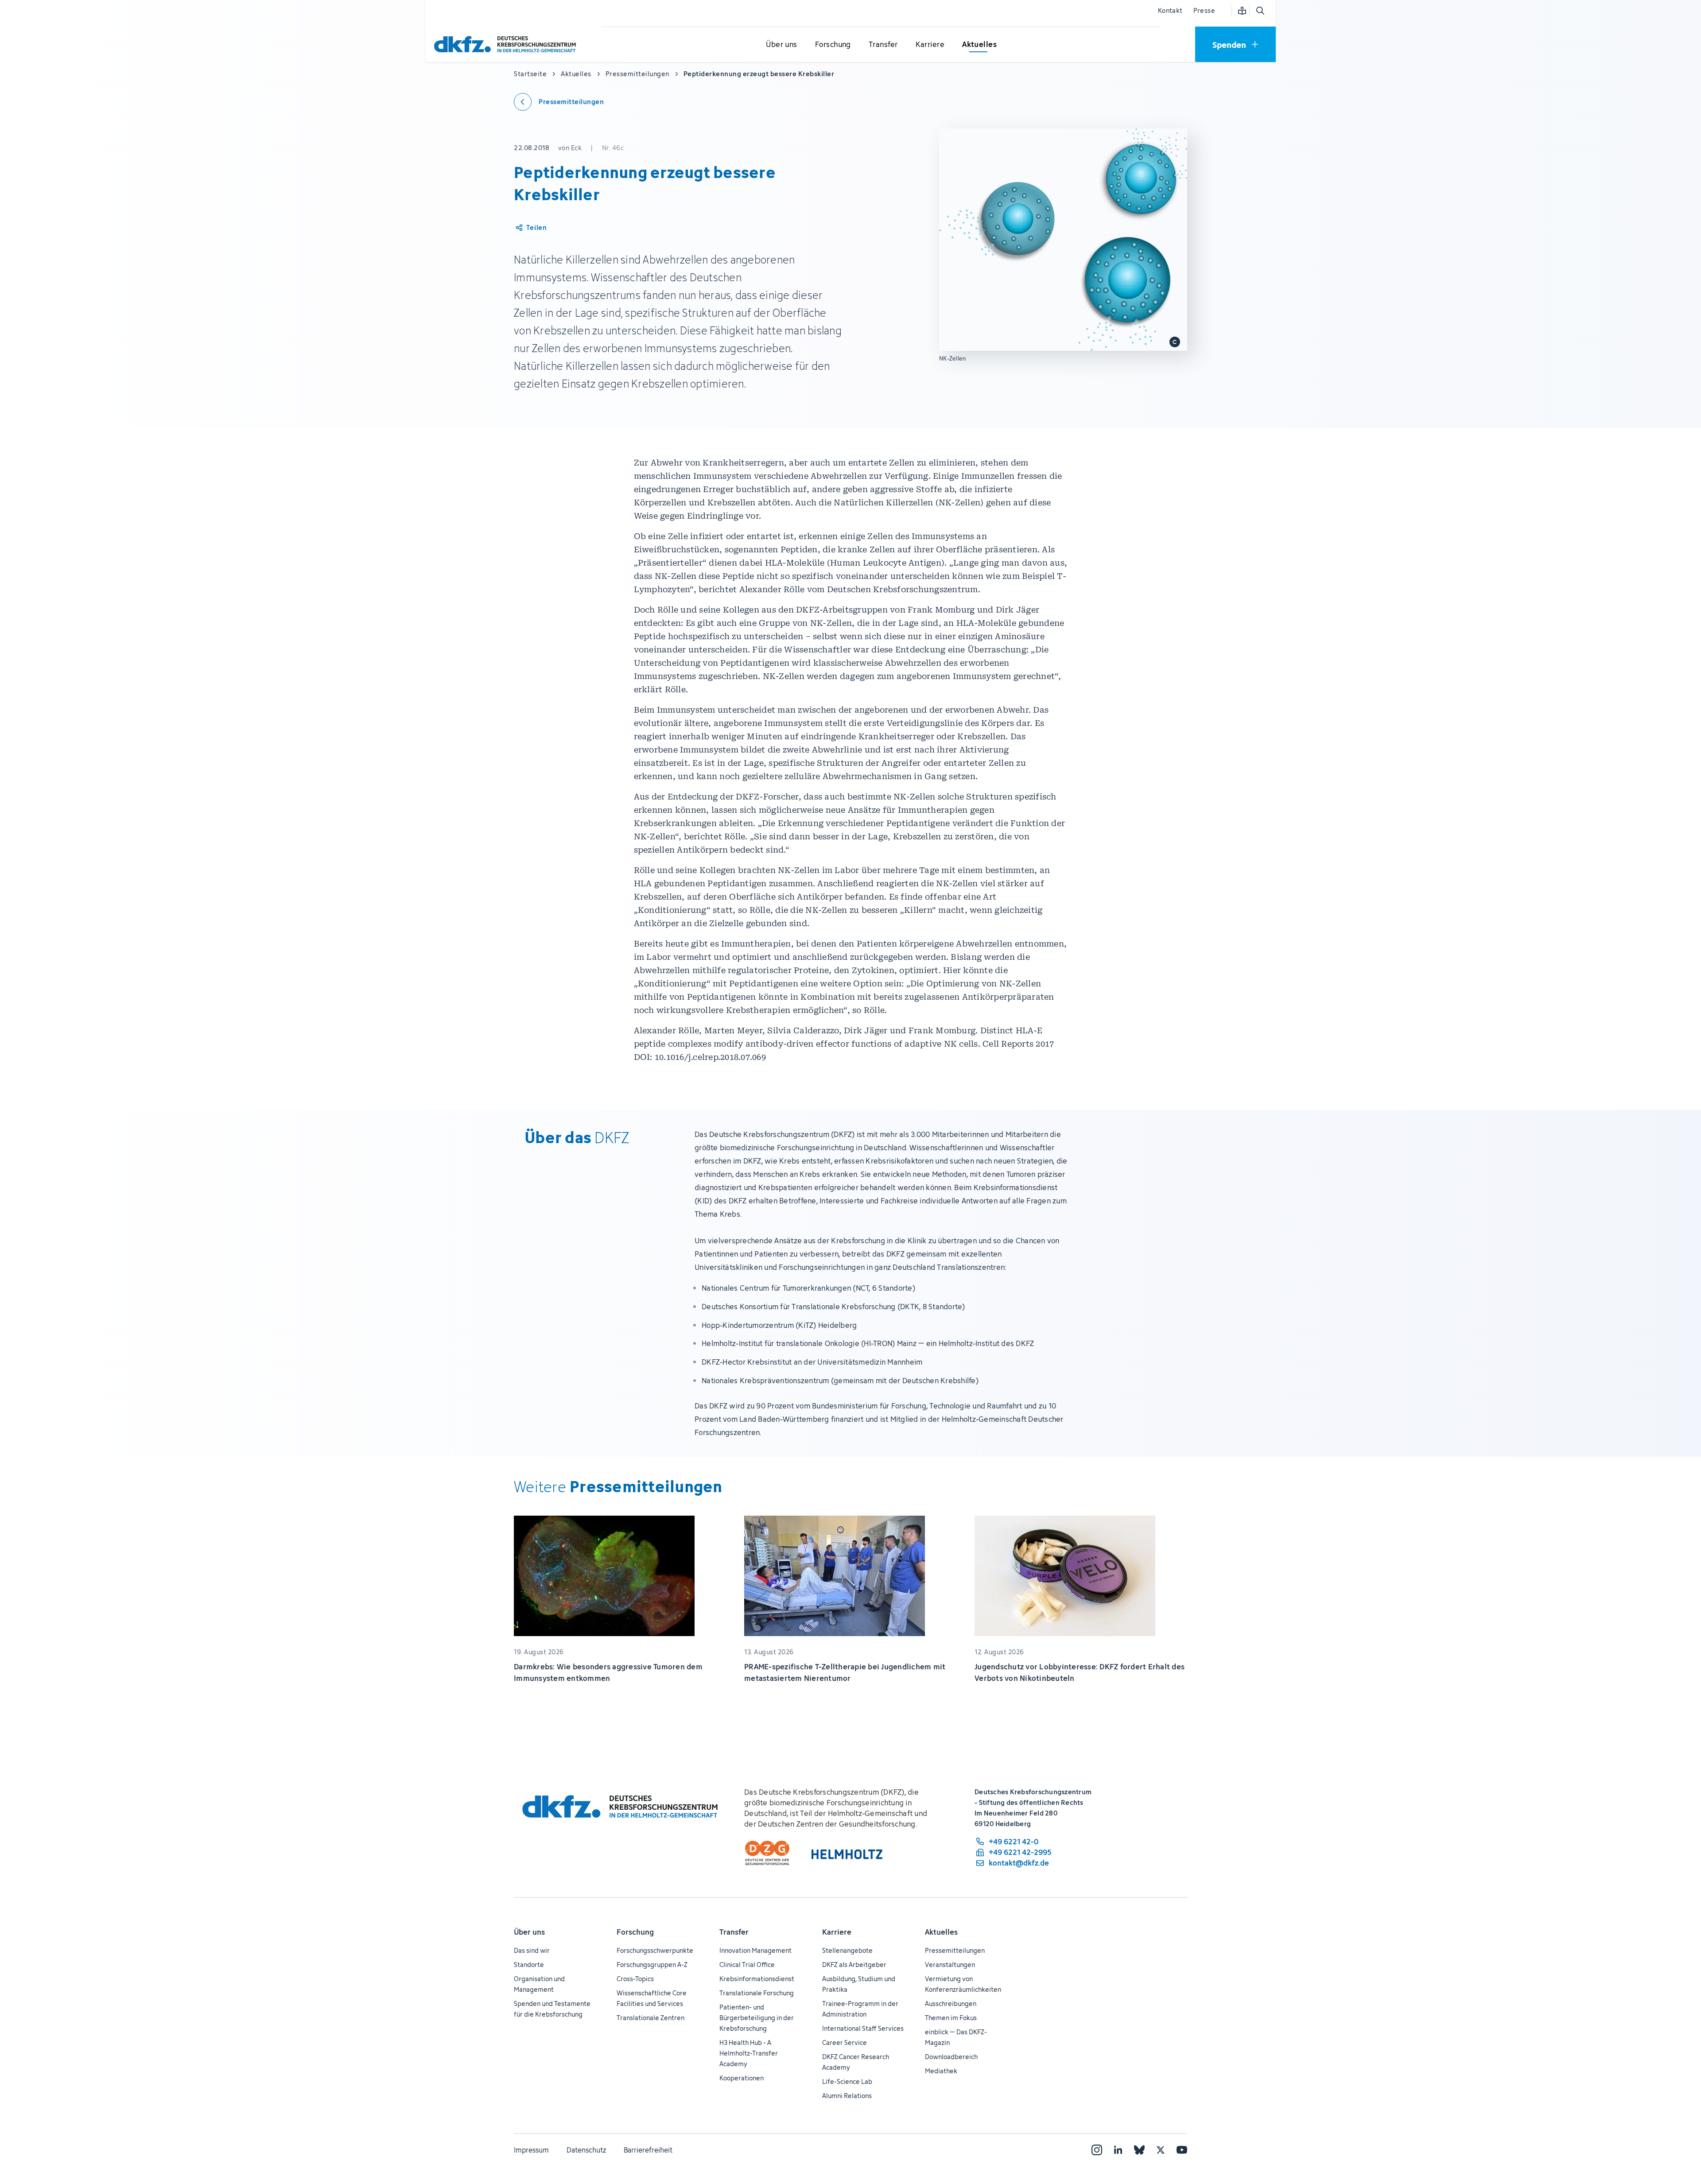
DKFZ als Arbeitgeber (854, 1965)
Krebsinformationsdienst (757, 1979)
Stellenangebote (847, 1950)
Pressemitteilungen (955, 1950)
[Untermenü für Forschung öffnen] (833, 45)
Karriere (837, 1932)
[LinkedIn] (1118, 2150)
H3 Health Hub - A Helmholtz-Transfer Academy (749, 2053)
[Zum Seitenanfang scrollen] (1674, 2137)
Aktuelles (941, 1932)
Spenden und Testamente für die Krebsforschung (552, 2009)
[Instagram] (1097, 2150)
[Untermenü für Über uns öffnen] (782, 45)
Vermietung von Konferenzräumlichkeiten (963, 1984)
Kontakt (1170, 10)
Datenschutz (586, 2150)
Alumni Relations (847, 2096)
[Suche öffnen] (1260, 11)
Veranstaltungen (950, 1965)
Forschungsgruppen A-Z (652, 1965)
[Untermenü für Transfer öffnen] (883, 45)
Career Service (845, 2042)
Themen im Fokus (951, 2018)
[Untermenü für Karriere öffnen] (930, 45)
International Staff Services (863, 2028)
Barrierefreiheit (648, 2150)
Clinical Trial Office (747, 1965)
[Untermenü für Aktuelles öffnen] (979, 45)
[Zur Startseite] (507, 44)
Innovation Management (755, 1950)
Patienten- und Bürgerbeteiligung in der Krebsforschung (757, 2018)
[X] (1161, 2150)
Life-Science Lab (847, 2081)
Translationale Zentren (650, 2018)
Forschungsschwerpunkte (655, 1950)
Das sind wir (532, 1950)
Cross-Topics (635, 1979)
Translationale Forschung (757, 1993)
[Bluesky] (1139, 2150)
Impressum (531, 2150)
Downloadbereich (951, 2057)
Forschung (635, 1932)
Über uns (529, 1932)
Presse (1204, 10)
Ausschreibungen (951, 2004)
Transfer (734, 1932)
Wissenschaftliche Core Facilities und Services (652, 1998)
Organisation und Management (539, 1984)
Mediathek (941, 2071)
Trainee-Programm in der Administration (860, 2009)
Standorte (529, 1965)
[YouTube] (1182, 2150)
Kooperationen (742, 2078)
